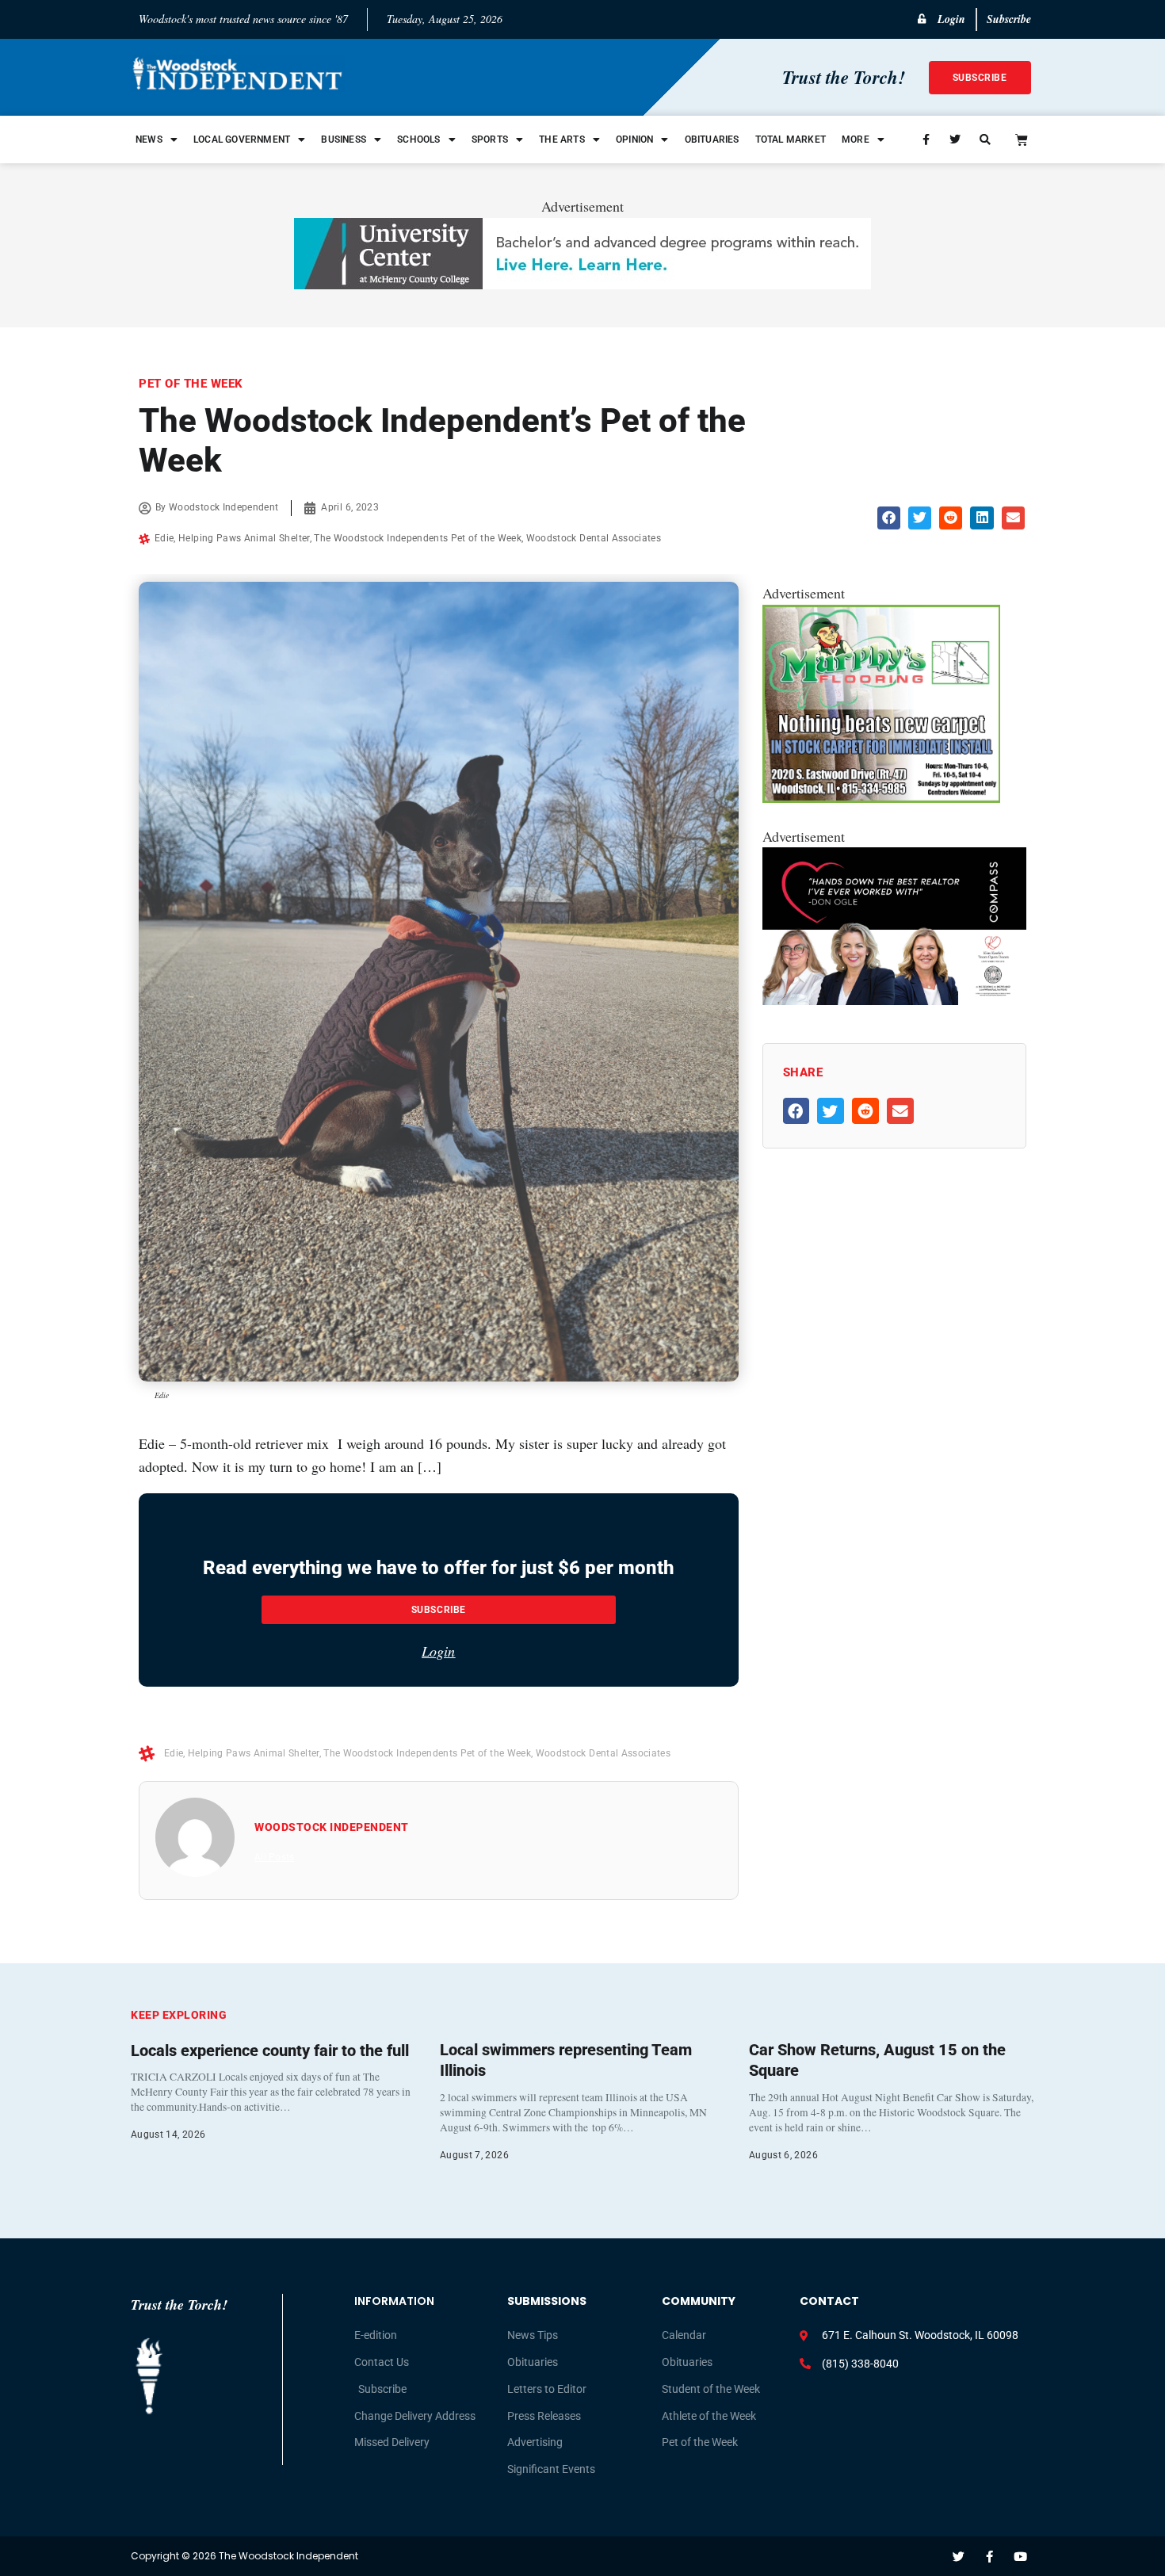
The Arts (562, 140)
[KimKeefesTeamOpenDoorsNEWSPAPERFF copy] (894, 999)
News (149, 140)
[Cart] (1022, 140)
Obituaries (712, 140)
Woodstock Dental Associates (594, 538)
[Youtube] (1020, 2557)
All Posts (274, 1857)
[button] (889, 518)
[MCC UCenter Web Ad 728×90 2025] (582, 284)
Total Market (791, 140)
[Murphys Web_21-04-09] (881, 797)
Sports (490, 140)
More (856, 140)
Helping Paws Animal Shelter (244, 538)
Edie (164, 538)
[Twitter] (959, 2557)
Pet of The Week (191, 384)
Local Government (242, 140)
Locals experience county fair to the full (270, 2050)
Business (344, 140)
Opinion (634, 140)
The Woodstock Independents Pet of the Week (418, 538)
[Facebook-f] (989, 2557)
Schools (418, 140)
